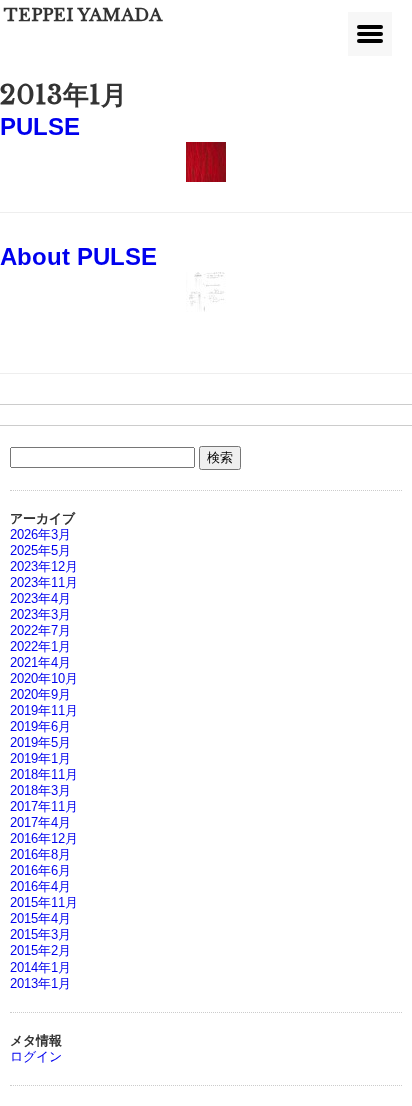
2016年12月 (44, 838)
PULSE (40, 127)
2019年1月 (40, 758)
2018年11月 (44, 774)
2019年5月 (40, 742)
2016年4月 (40, 886)
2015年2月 (40, 950)
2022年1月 (40, 646)
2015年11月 (44, 902)
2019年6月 (40, 726)
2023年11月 (44, 582)
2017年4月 (40, 822)
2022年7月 (40, 630)
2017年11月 (44, 806)
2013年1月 (40, 983)
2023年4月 (40, 598)
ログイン (36, 1056)
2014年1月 (40, 967)
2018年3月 (40, 790)
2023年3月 (40, 614)
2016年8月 (40, 854)
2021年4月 (40, 662)
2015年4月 (40, 918)
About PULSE (78, 257)
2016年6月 (40, 870)
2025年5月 (40, 550)
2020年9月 (40, 694)
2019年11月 (44, 710)
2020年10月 (44, 678)
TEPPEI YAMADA (83, 15)
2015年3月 (40, 934)
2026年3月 (40, 534)
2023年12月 (44, 566)
